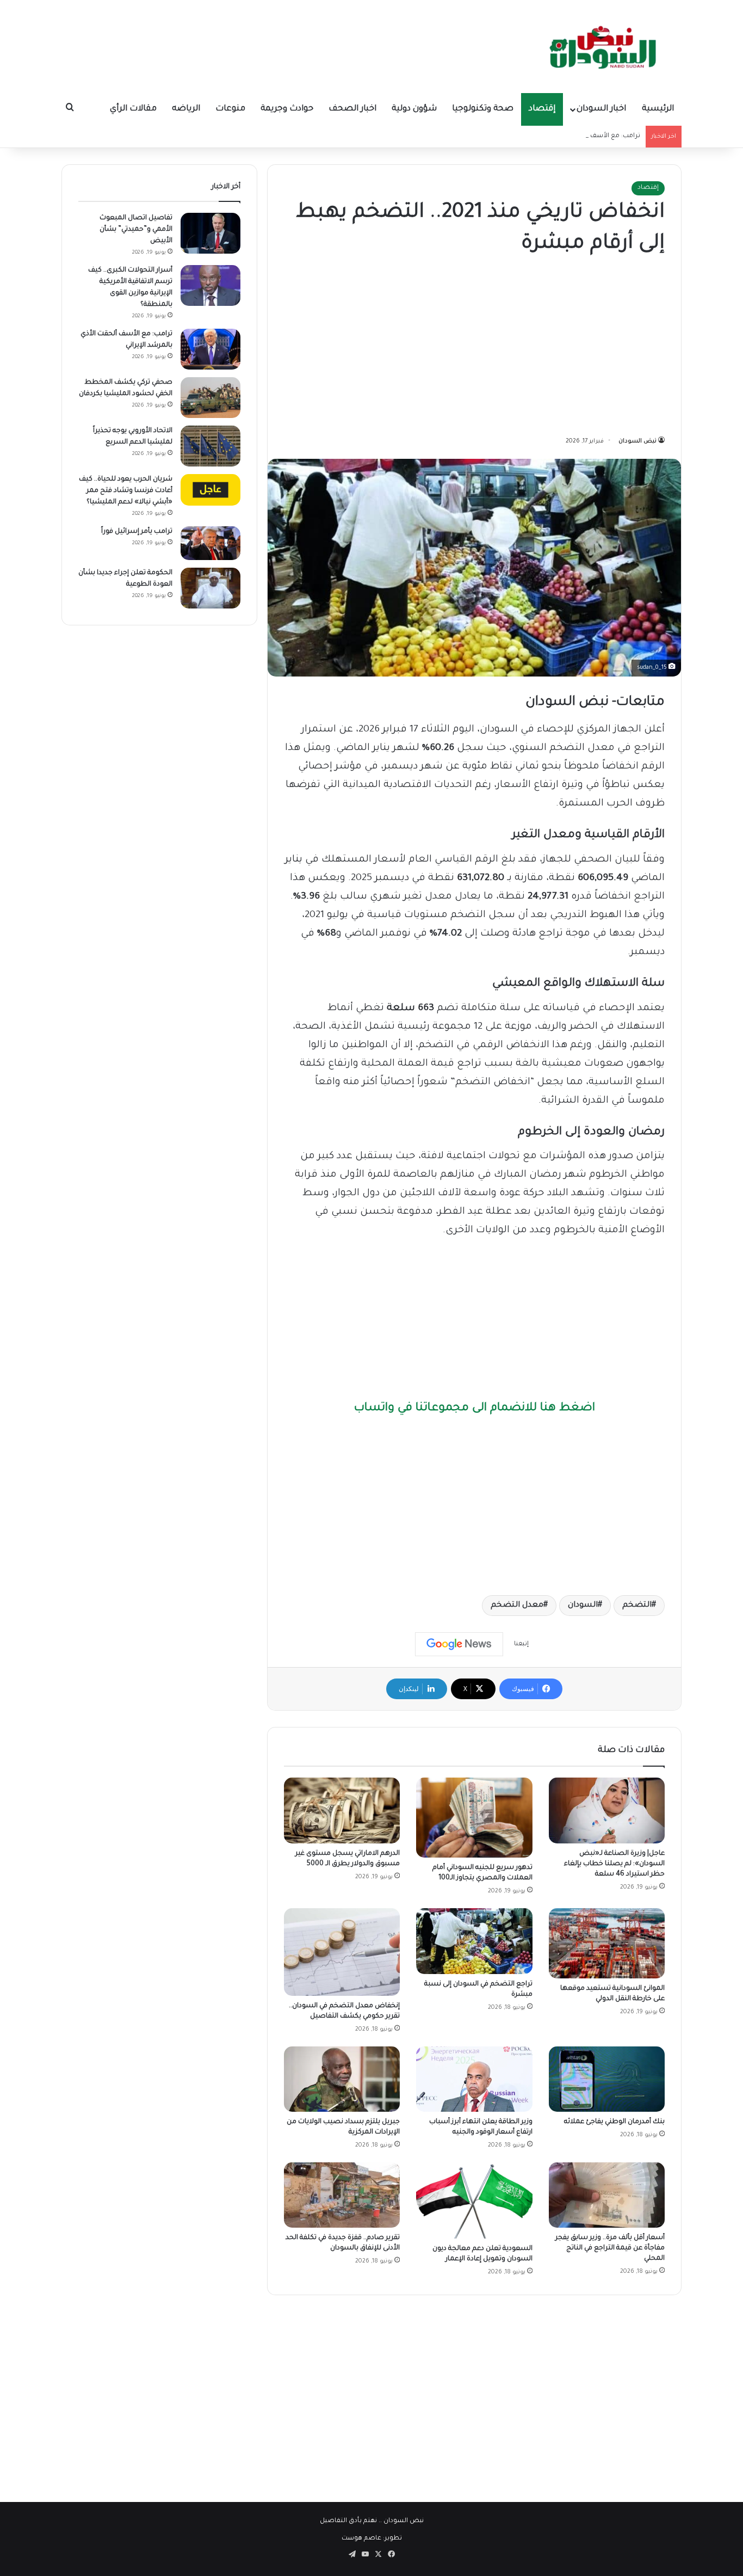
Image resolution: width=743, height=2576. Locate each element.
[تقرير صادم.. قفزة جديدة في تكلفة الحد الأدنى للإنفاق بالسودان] (342, 2195)
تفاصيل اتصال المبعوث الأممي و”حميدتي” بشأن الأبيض (136, 230)
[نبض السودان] (605, 46)
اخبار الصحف (352, 109)
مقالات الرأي (133, 109)
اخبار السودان (601, 109)
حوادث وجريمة (287, 109)
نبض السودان (637, 441)
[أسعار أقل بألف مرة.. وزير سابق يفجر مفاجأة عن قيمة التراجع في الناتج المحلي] (607, 2195)
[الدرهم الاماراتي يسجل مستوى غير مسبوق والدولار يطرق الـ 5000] (342, 1810)
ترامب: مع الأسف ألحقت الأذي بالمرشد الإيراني (574, 136)
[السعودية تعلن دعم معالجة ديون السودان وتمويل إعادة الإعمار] (474, 2200)
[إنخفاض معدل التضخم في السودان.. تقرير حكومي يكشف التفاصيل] (342, 1952)
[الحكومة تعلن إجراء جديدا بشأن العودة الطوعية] (210, 588)
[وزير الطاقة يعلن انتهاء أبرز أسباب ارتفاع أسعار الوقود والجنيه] (474, 2079)
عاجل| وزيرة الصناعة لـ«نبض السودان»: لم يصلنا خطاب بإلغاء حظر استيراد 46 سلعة (614, 1864)
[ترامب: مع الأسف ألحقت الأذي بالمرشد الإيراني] (210, 349)
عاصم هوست (361, 2539)
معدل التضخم (517, 1606)
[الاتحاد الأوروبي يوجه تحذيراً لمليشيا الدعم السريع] (210, 446)
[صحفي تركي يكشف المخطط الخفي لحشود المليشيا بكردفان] (210, 398)
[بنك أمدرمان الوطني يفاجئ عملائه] (607, 2079)
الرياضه (186, 109)
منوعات (230, 109)
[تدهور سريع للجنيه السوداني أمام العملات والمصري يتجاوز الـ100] (474, 1818)
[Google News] (459, 1644)
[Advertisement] (474, 348)
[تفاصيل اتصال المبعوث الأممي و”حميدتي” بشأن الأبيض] (210, 233)
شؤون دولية (414, 109)
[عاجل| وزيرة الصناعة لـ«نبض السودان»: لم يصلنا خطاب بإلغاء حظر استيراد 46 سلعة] (607, 1810)
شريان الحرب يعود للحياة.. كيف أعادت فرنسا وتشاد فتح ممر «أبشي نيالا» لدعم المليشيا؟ (126, 491)
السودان (583, 1606)
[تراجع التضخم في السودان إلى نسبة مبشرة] (474, 1941)
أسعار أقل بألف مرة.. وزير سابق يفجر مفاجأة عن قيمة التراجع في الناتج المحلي (610, 2248)
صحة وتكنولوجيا (483, 109)
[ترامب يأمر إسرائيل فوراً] (210, 543)
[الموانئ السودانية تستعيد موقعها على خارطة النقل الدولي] (607, 1943)
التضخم (637, 1606)
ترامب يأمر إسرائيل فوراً (137, 532)
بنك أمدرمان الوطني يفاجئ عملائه (614, 2122)
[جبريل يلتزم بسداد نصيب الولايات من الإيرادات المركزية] (342, 2079)
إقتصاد (542, 109)
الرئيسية (658, 109)
